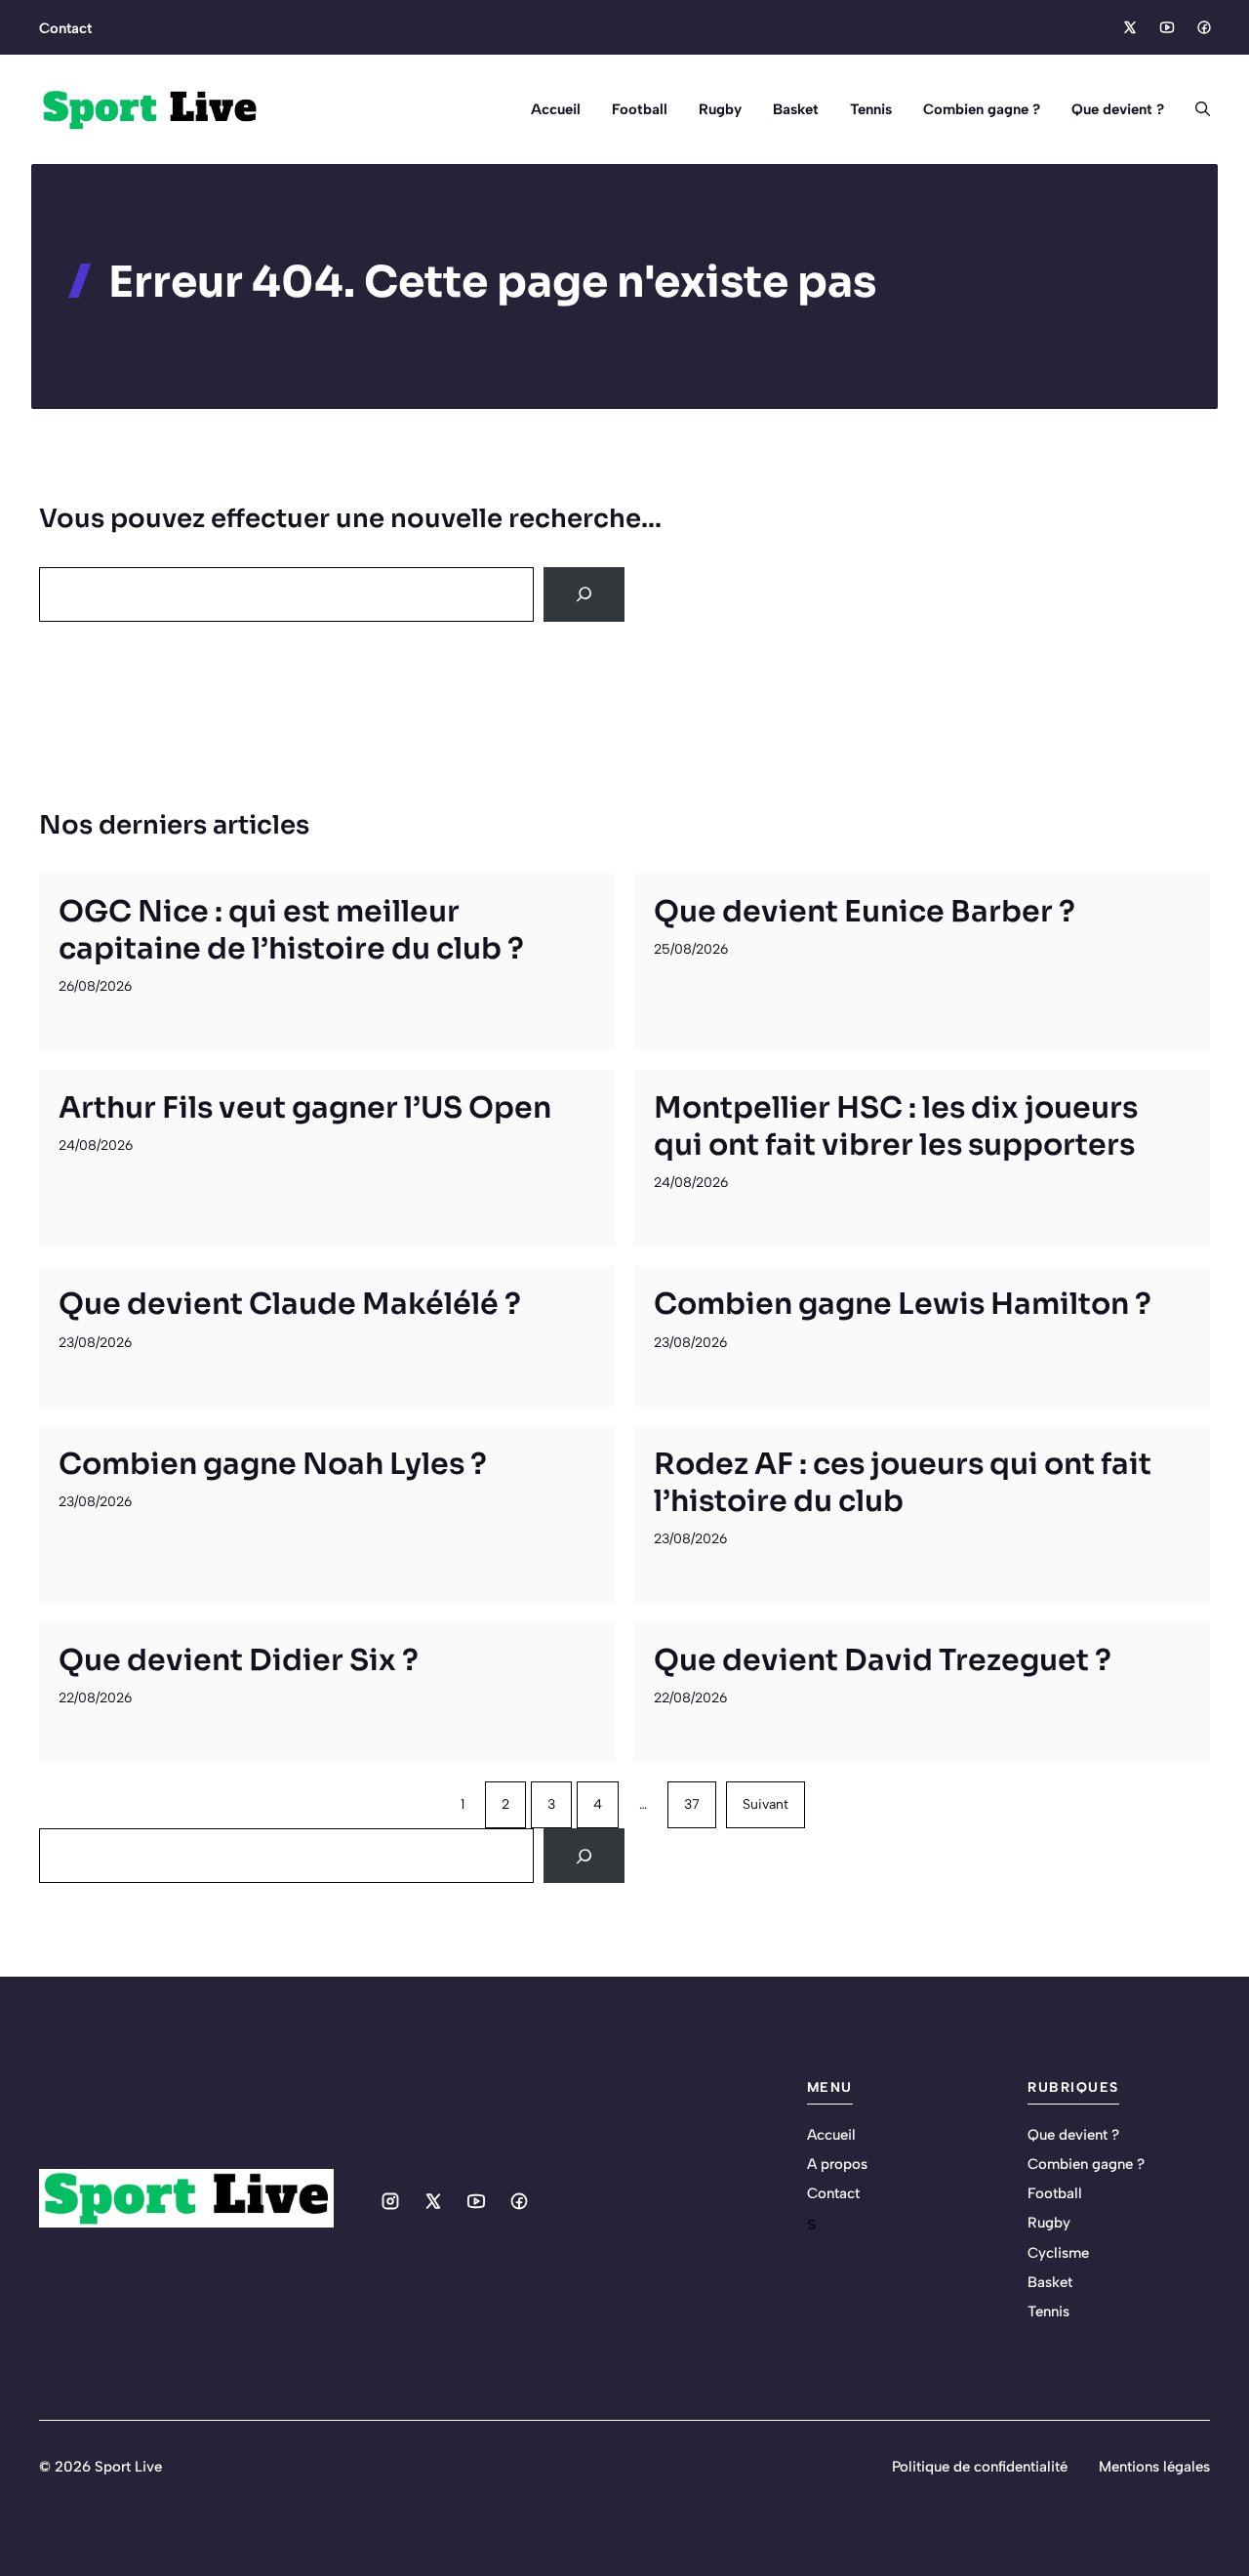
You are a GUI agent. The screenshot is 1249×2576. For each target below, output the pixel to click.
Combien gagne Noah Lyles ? (273, 1464)
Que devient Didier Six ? (239, 1660)
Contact (65, 28)
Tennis (871, 109)
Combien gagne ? (982, 109)
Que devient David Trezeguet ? (883, 1660)
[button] (1195, 109)
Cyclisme (1058, 2253)
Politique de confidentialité (980, 2467)
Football (640, 109)
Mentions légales (1154, 2467)
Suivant (766, 1804)
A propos (837, 2164)
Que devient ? (1118, 109)
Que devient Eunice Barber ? (865, 912)
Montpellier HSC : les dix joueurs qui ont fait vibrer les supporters (896, 1126)
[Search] (584, 594)
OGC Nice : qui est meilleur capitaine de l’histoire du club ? (291, 930)
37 (692, 1804)
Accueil (556, 109)
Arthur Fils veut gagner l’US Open (305, 1108)
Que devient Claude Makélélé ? (290, 1304)
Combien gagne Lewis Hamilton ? (903, 1304)
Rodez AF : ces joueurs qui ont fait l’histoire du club (903, 1483)
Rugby (720, 109)
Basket (796, 109)
